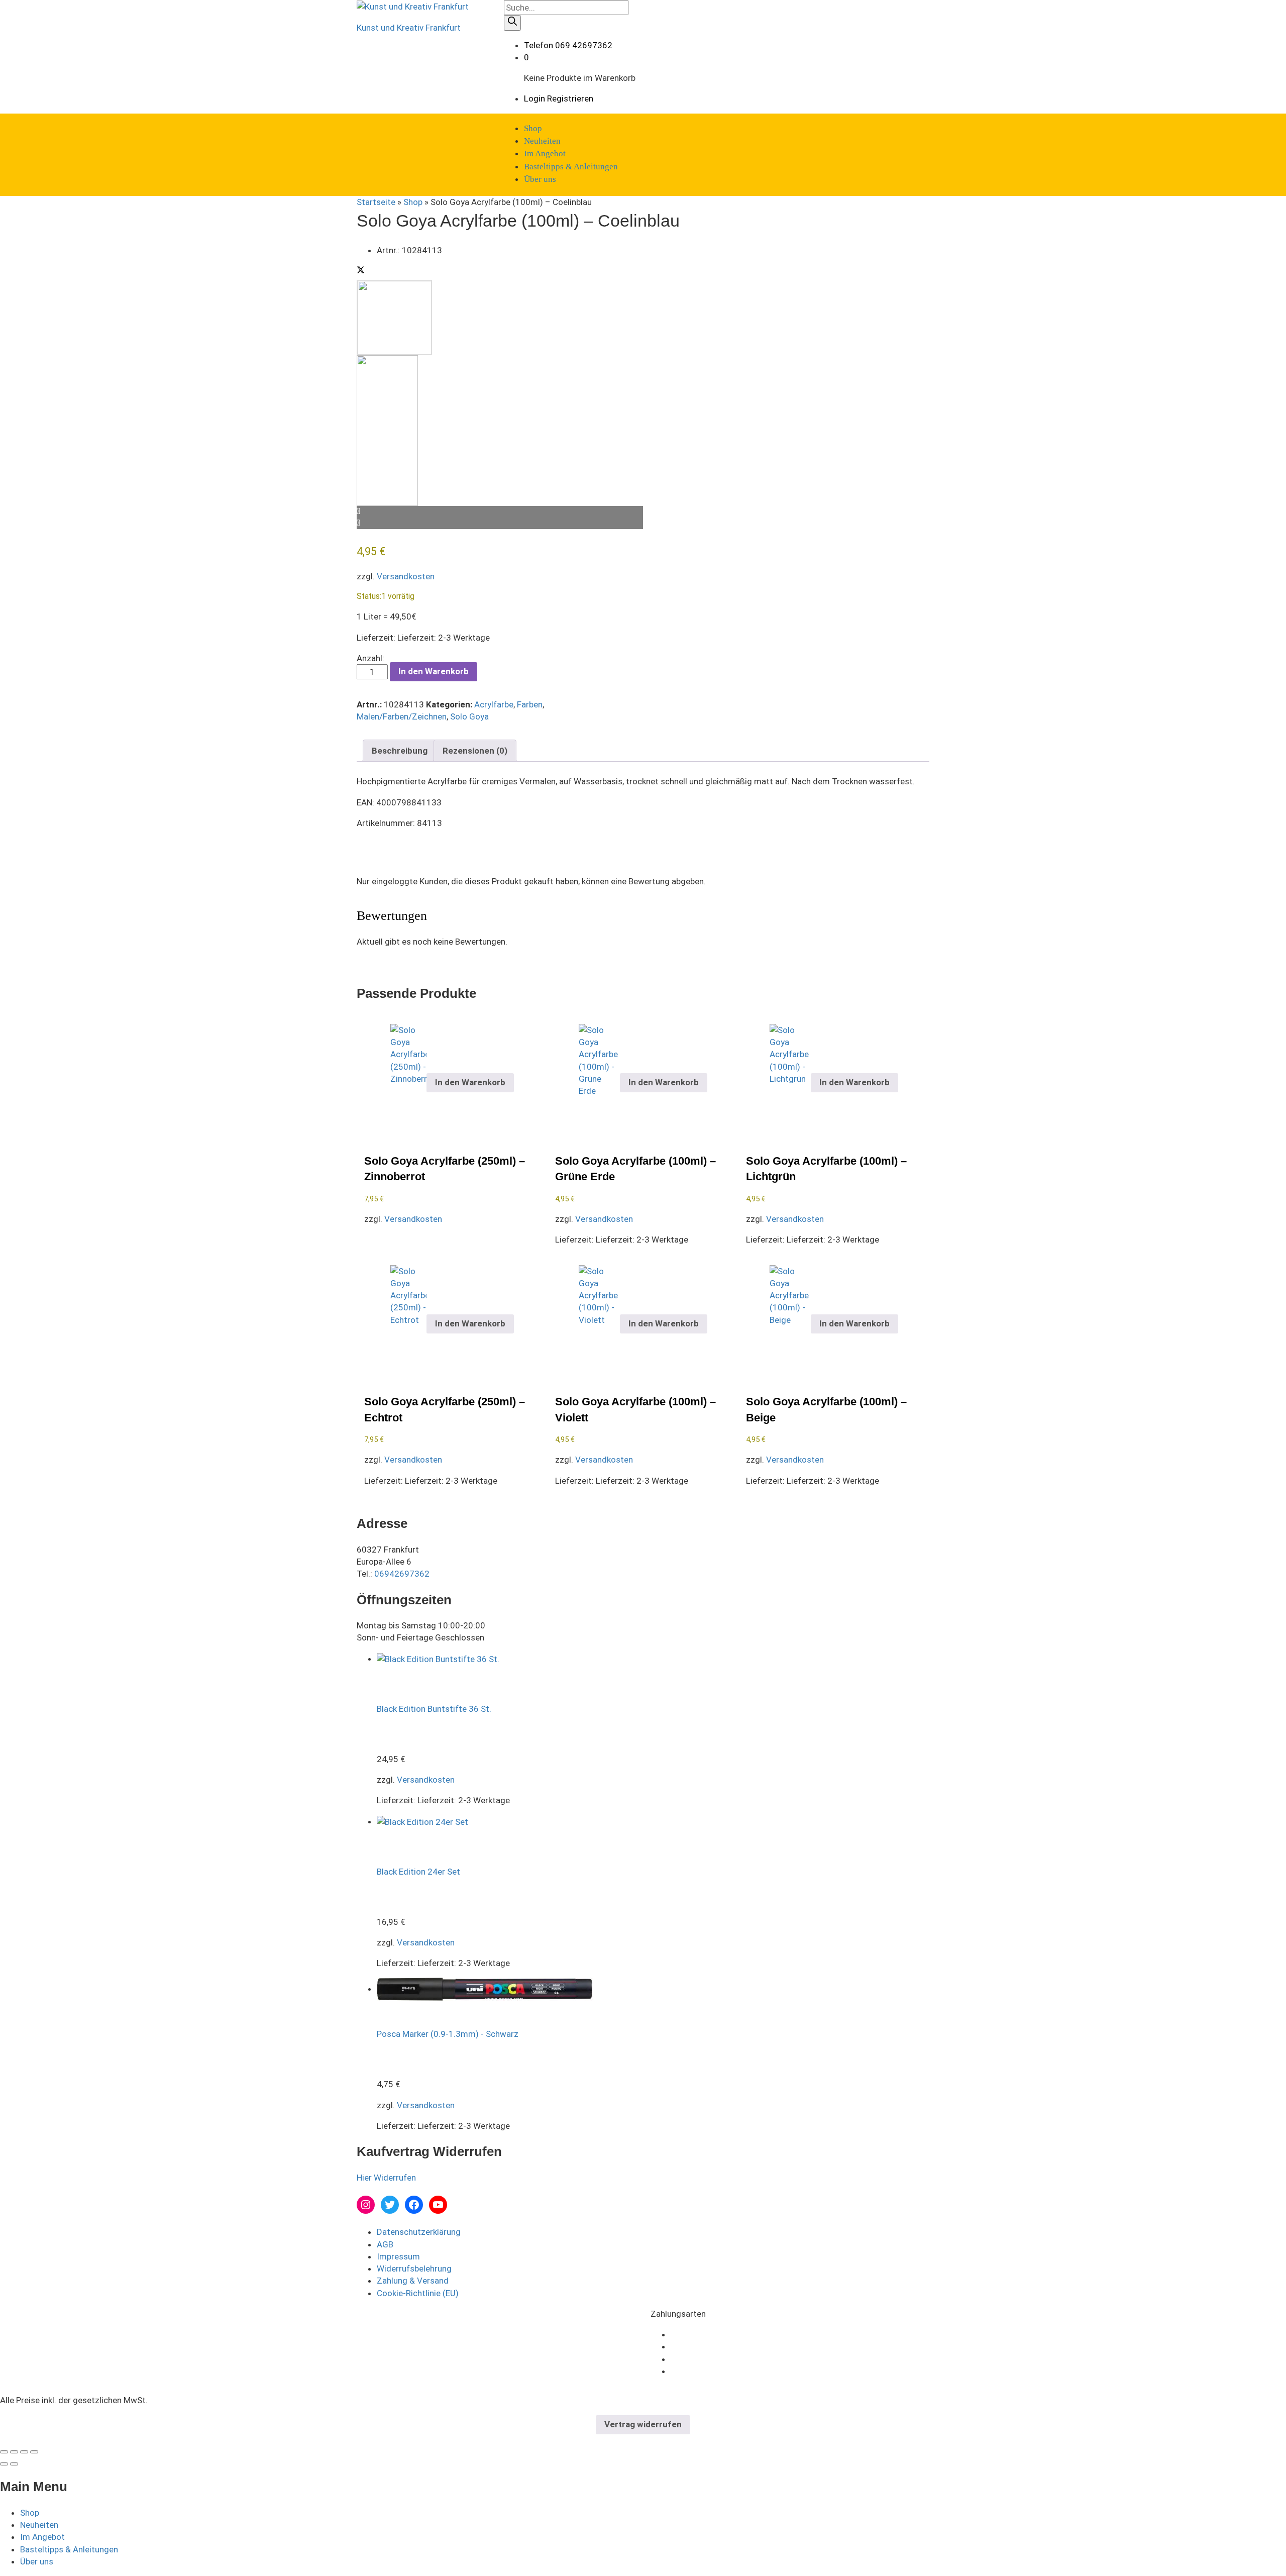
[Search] (512, 23)
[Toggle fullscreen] (24, 2452)
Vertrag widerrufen (643, 2424)
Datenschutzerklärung (419, 2232)
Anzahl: (370, 658)
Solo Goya (469, 716)
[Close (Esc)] (4, 2452)
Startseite (376, 202)
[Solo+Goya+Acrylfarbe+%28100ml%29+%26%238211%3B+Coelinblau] (361, 271)
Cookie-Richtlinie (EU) (418, 2293)
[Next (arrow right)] (14, 2464)
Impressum (398, 2256)
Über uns (540, 179)
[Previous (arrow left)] (4, 2464)
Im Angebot (545, 153)
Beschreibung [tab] (400, 751)
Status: (369, 596)
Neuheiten (542, 141)
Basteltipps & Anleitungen (571, 167)
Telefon (539, 45)
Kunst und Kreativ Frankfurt (409, 28)
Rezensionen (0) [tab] (475, 751)
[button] (470, 1083)
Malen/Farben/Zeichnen (402, 716)
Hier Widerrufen (386, 2178)
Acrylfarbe (494, 704)
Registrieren (570, 98)
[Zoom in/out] (34, 2452)
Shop (533, 128)
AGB (385, 2244)
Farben (530, 704)
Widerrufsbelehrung (414, 2269)
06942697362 (402, 1574)
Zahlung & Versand (413, 2281)
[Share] (14, 2452)
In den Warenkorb (434, 671)
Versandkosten (406, 576)
